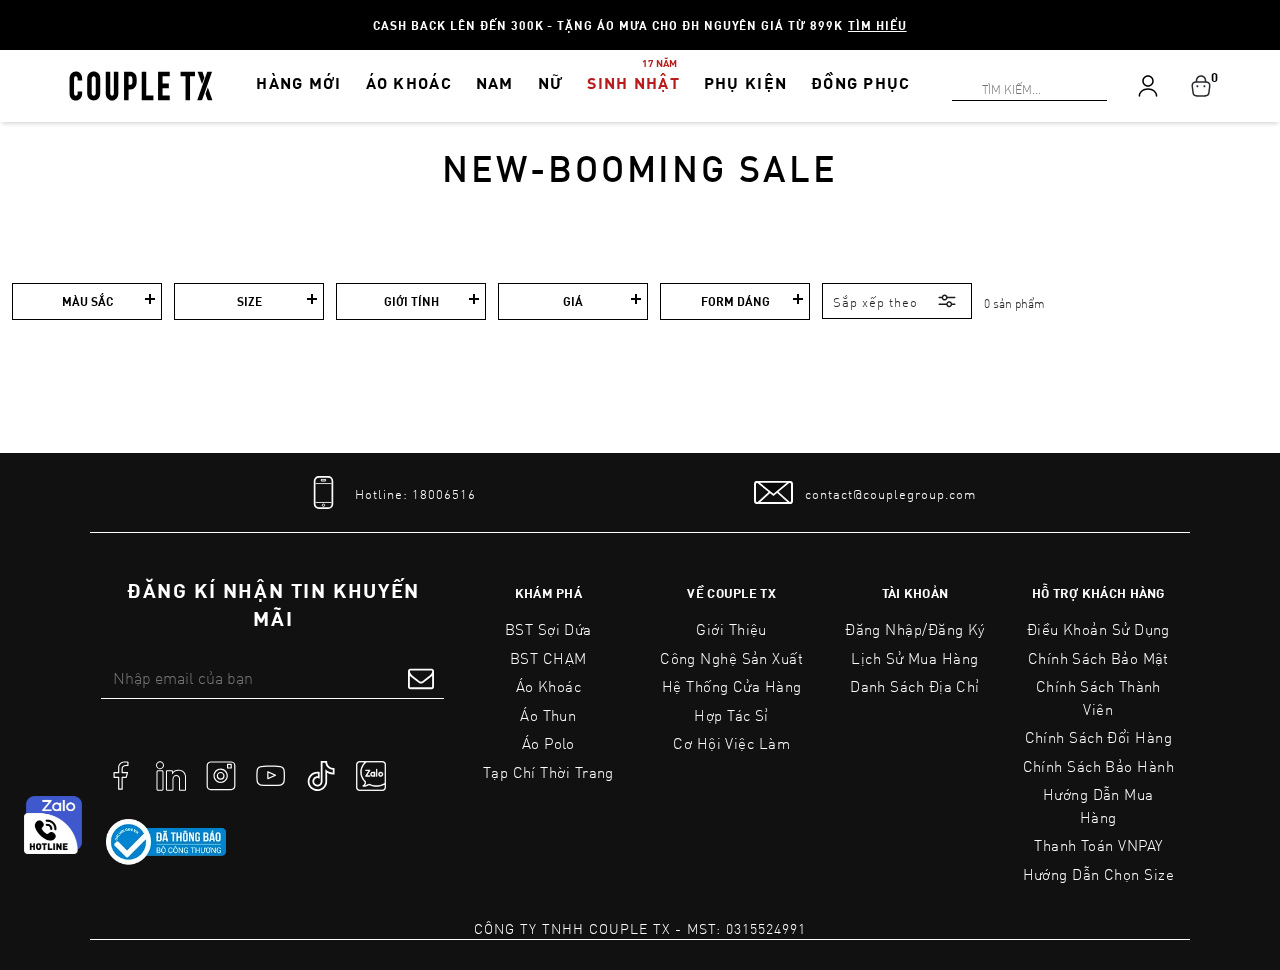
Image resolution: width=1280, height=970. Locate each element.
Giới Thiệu (731, 629)
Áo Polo (548, 743)
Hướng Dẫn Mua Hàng (1098, 805)
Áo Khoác (549, 686)
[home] (141, 84)
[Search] (12, 12)
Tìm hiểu (877, 25)
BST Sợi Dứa (548, 629)
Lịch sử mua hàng (914, 658)
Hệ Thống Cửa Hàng (732, 686)
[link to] (166, 842)
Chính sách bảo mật (1098, 658)
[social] (121, 774)
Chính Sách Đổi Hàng (1099, 737)
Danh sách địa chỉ (915, 686)
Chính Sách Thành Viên (1098, 697)
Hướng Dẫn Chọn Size (1098, 874)
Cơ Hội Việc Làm (731, 743)
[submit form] (421, 678)
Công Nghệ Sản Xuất (731, 658)
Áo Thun (548, 715)
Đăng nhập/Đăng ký (915, 629)
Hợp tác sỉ (731, 715)
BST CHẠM (548, 658)
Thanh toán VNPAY (1098, 845)
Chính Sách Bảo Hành (1098, 766)
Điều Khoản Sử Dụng (1098, 629)
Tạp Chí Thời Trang (548, 772)
